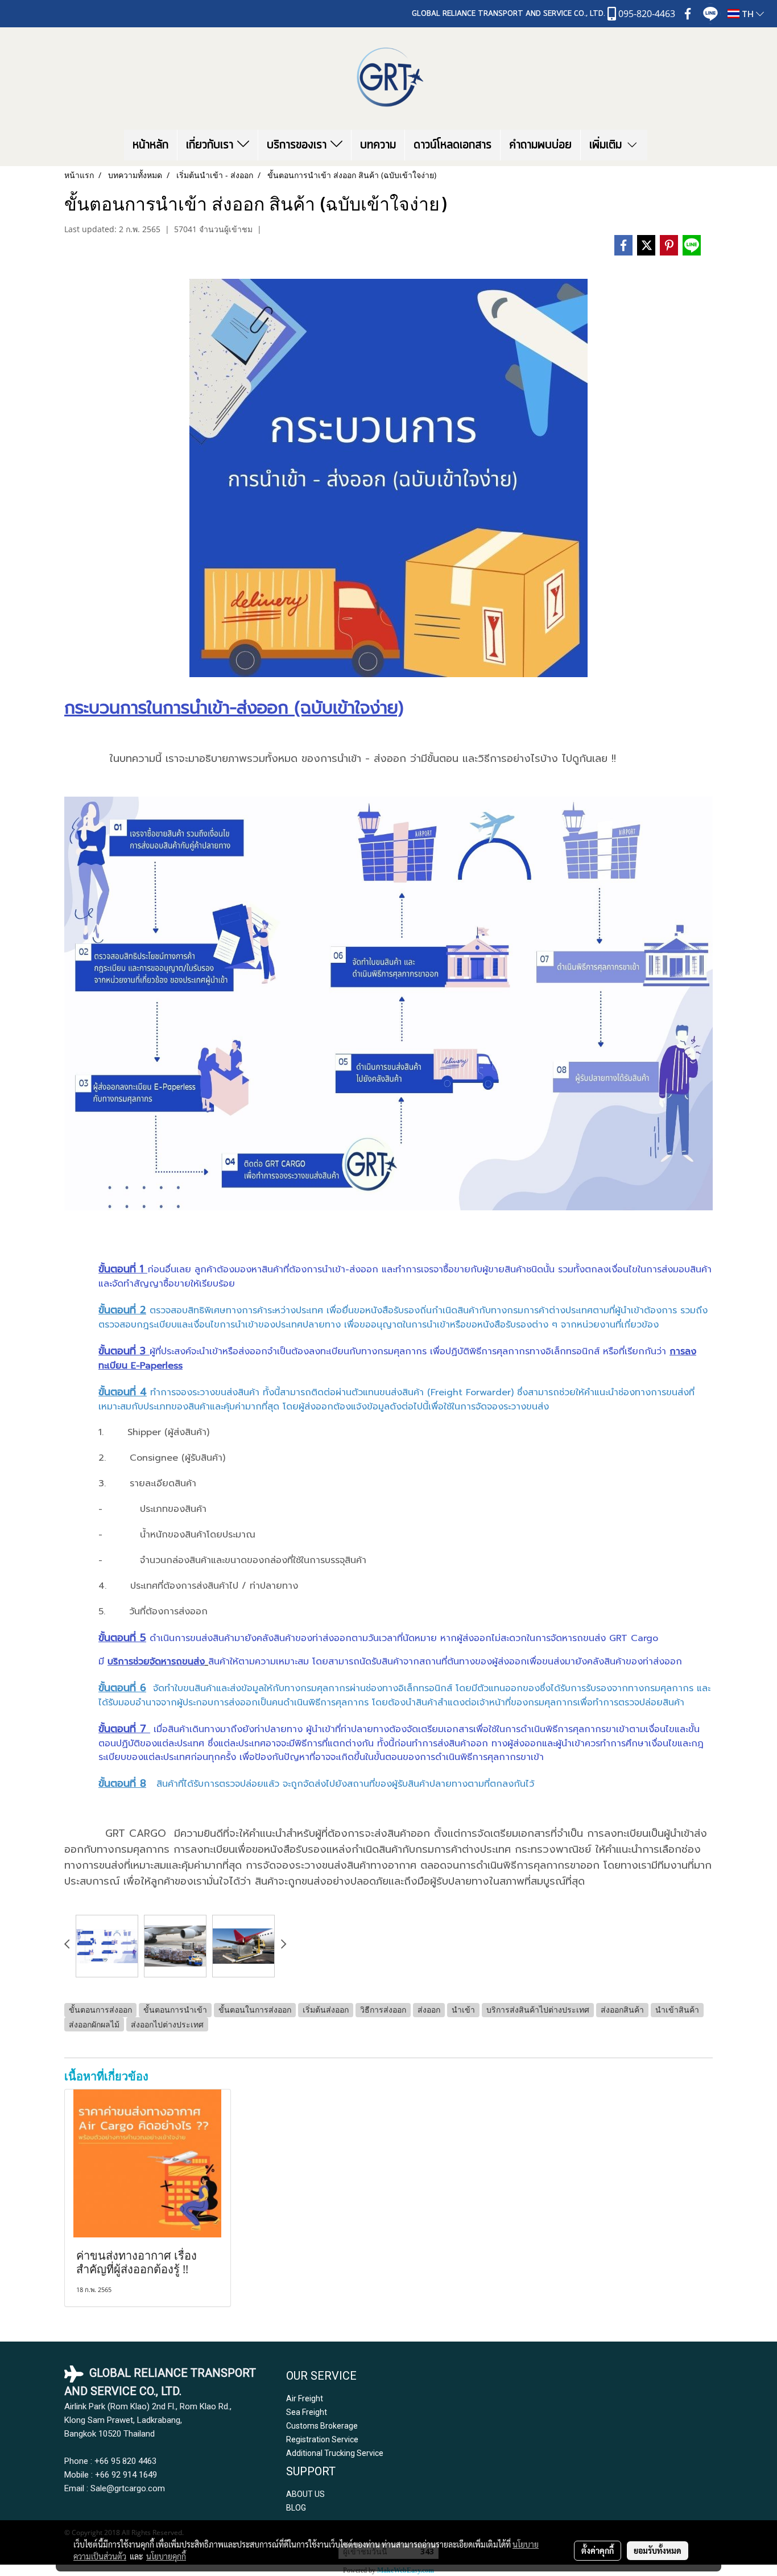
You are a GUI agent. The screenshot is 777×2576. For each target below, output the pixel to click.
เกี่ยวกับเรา (212, 145)
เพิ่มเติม (607, 145)
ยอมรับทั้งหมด (658, 2550)
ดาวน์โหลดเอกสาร (452, 145)
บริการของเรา (299, 145)
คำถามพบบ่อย (540, 145)
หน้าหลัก (150, 145)
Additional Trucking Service (335, 2453)
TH (748, 14)
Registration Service (322, 2439)
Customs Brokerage (322, 2426)
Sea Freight (307, 2412)
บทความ (378, 145)
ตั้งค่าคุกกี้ (598, 2550)
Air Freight (305, 2398)
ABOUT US (305, 2494)
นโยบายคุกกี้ (166, 2556)
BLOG (296, 2508)
